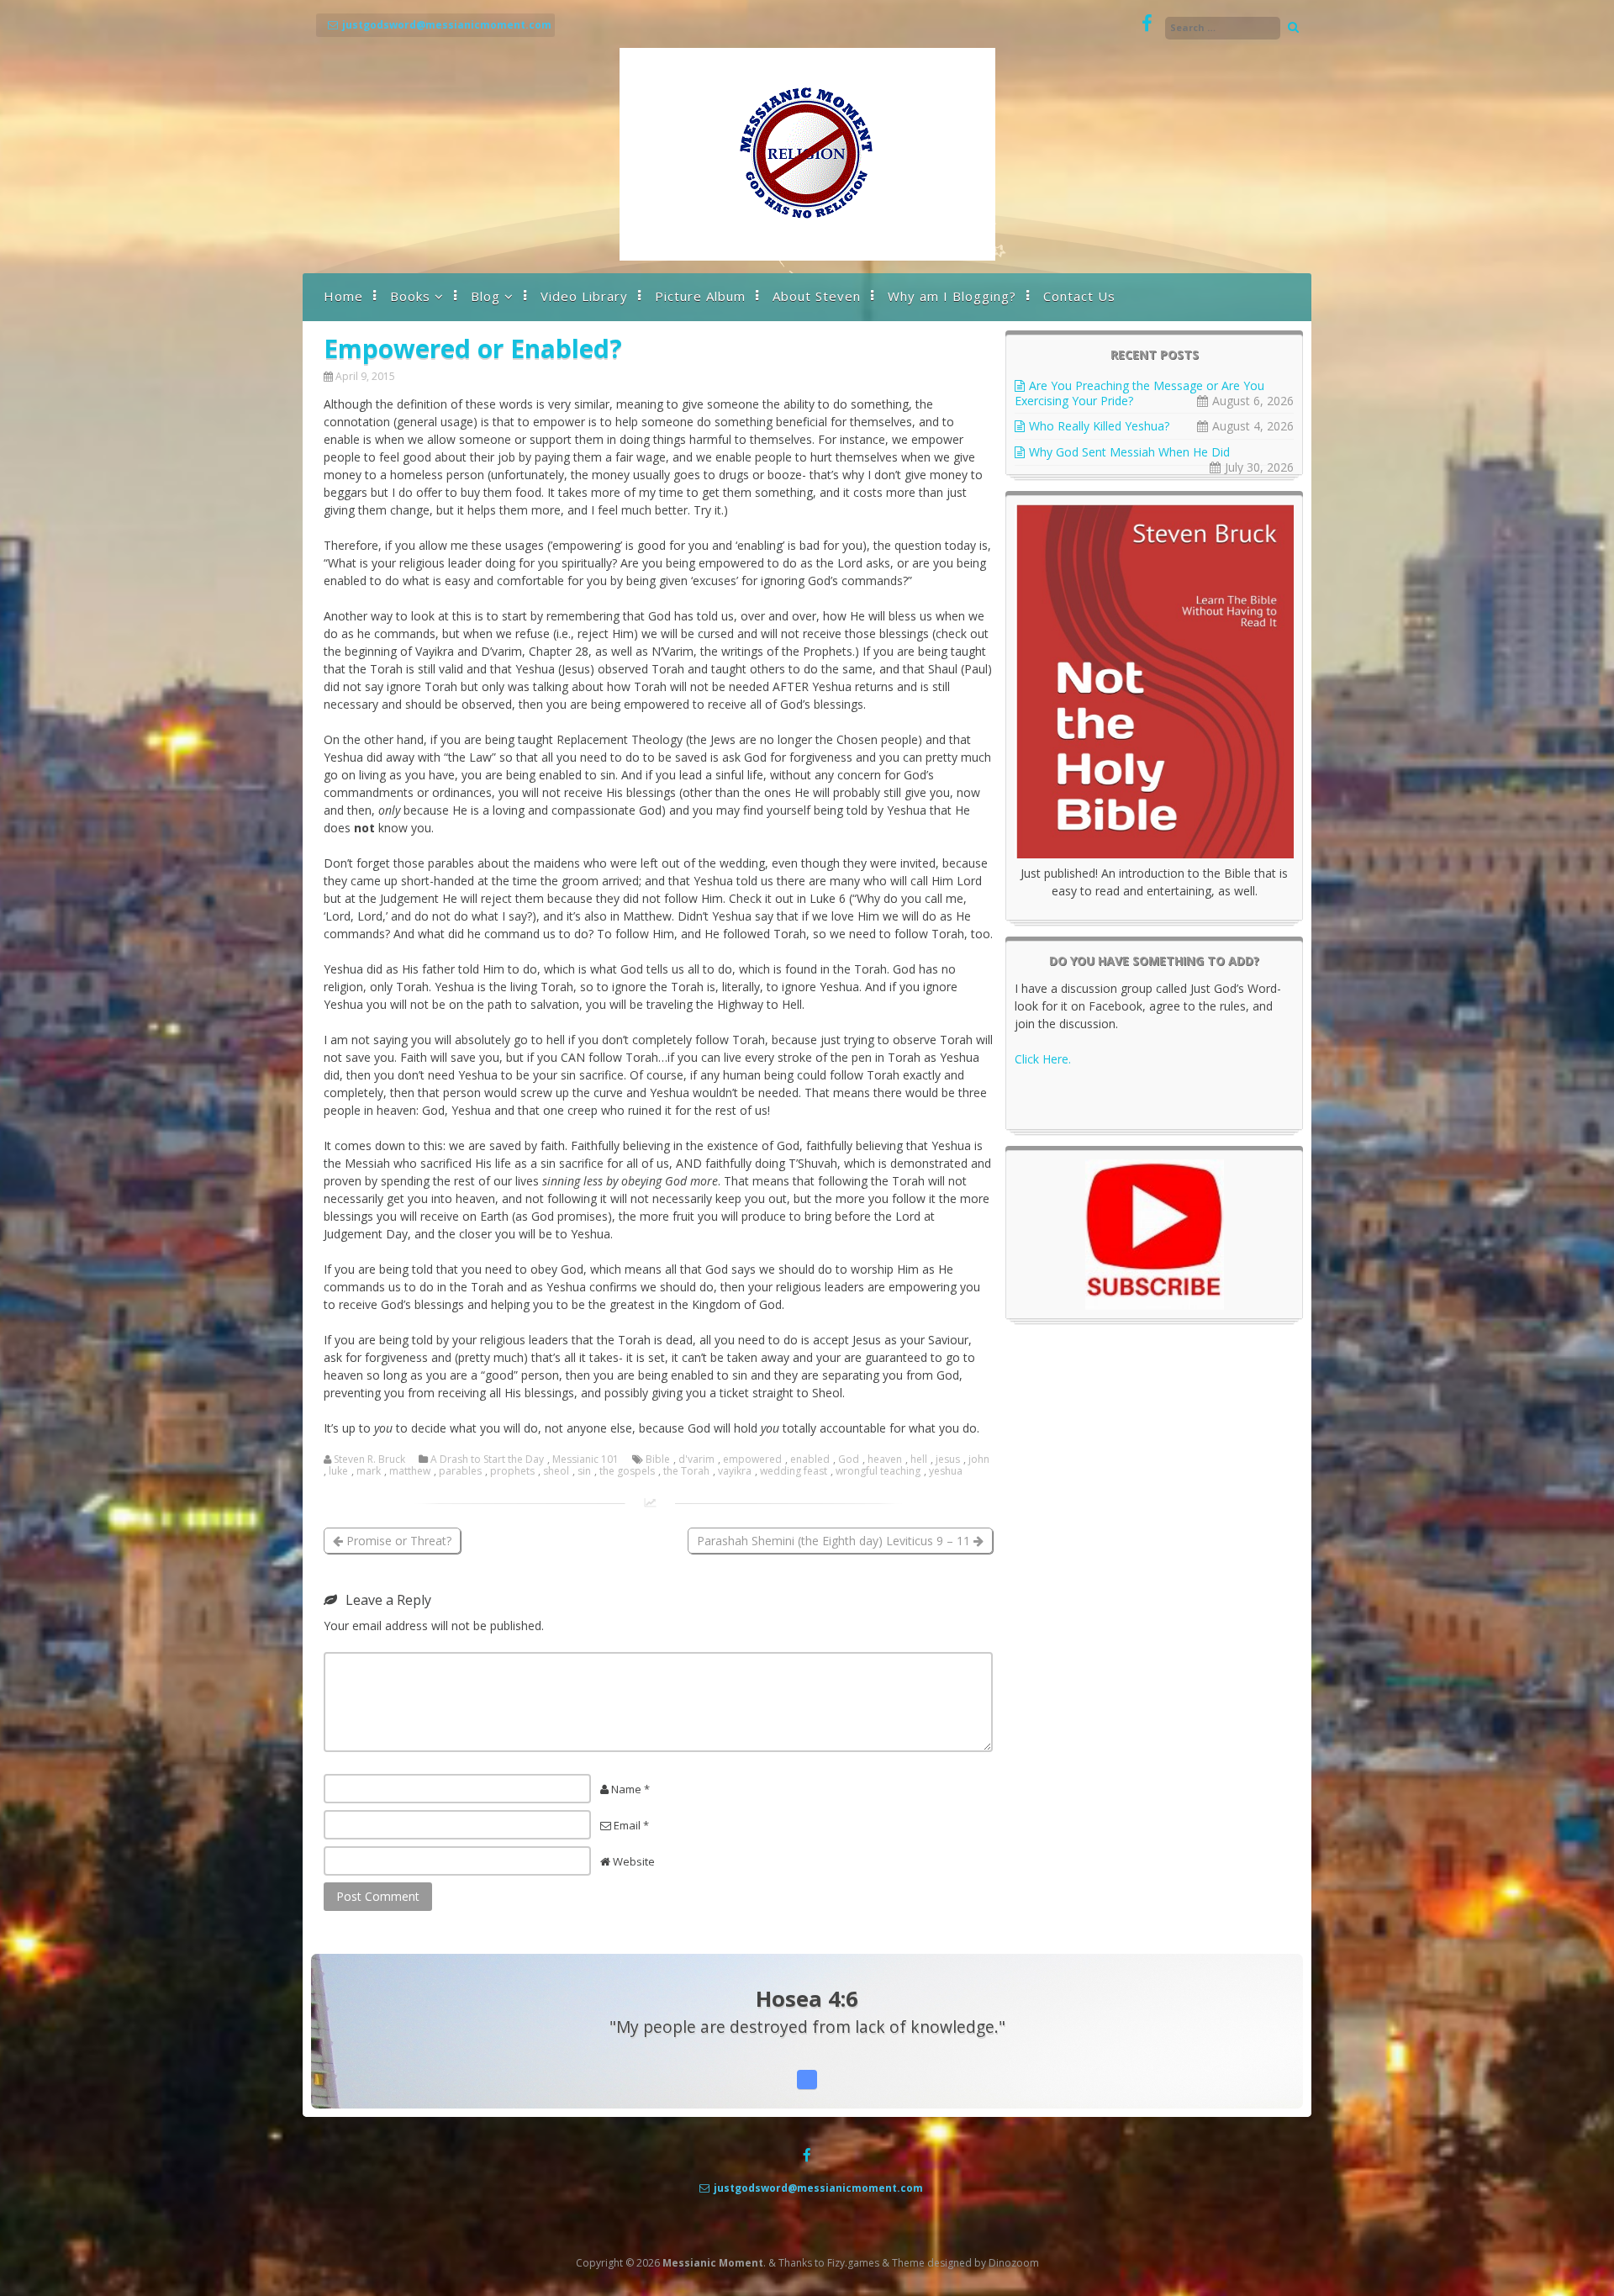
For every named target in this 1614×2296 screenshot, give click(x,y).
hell (919, 1459)
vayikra (735, 1471)
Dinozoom (1014, 2263)
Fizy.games (853, 2263)
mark (369, 1471)
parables (460, 1471)
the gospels (627, 1471)
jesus (948, 1459)
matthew (410, 1471)
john (979, 1459)
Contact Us (1079, 296)
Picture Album (700, 296)
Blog (485, 296)
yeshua (946, 1471)
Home (343, 296)
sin (584, 1471)
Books (410, 296)
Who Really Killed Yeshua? (1099, 426)
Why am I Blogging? (952, 296)
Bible (658, 1459)
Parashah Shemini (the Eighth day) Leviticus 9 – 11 (835, 1541)
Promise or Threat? (397, 1541)
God (849, 1459)
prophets (512, 1471)
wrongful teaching (878, 1471)
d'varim (696, 1459)
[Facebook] (1147, 24)
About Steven (817, 296)
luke (338, 1471)
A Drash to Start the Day (487, 1459)
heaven (885, 1459)
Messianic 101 (585, 1459)
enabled (810, 1459)
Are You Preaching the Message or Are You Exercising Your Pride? (1139, 393)
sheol (556, 1471)
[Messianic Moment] (807, 256)
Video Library (584, 296)
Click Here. (1043, 1059)
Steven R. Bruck (369, 1459)
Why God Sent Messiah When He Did (1129, 452)
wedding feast (794, 1471)
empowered (752, 1459)
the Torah (686, 1471)
